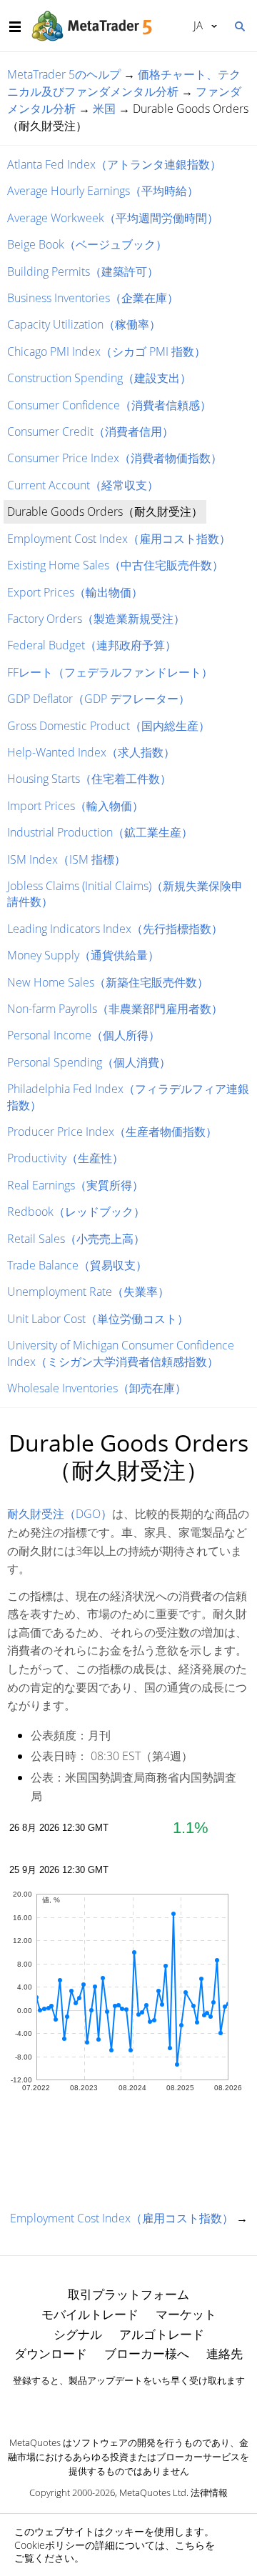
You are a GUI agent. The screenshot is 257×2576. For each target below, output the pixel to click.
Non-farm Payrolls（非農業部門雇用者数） (115, 1009)
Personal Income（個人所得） (84, 1035)
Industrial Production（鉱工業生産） (100, 832)
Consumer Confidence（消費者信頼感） (109, 405)
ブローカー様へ (147, 2353)
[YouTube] (151, 2405)
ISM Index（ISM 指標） (66, 859)
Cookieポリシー (50, 2545)
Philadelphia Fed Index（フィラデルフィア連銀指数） (128, 1097)
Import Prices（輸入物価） (75, 806)
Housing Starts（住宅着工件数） (89, 779)
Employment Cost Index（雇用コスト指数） (119, 539)
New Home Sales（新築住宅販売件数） (108, 982)
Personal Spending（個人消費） (89, 1062)
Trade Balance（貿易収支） (77, 1265)
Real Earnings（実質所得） (75, 1185)
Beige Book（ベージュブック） (87, 244)
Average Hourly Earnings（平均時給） (103, 191)
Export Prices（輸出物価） (75, 592)
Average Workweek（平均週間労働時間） (113, 218)
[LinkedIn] (128, 2405)
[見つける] (239, 25)
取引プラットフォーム (128, 2294)
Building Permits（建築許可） (83, 271)
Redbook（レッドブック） (76, 1212)
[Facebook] (106, 2405)
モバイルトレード (90, 2314)
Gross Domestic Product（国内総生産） (109, 726)
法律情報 (209, 2492)
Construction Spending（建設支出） (99, 378)
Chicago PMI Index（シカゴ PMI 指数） (106, 351)
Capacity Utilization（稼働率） (84, 324)
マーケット (186, 2314)
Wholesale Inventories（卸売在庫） (97, 1388)
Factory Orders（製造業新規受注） (96, 619)
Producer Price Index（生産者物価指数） (112, 1132)
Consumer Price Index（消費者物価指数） (115, 458)
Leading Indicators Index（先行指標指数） (115, 929)
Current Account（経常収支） (83, 485)
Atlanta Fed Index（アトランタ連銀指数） (114, 164)
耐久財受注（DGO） (60, 1514)
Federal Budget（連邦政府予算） (92, 645)
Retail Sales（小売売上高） (76, 1239)
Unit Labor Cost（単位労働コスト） (98, 1319)
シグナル (78, 2334)
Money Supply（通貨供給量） (83, 955)
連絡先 (225, 2353)
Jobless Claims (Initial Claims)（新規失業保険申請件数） (125, 894)
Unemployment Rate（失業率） (88, 1292)
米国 (104, 109)
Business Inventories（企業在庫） (93, 298)
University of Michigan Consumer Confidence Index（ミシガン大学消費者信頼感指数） (121, 1353)
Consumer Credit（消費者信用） (90, 431)
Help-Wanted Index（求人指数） (91, 752)
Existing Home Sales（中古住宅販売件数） (115, 565)
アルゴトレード (162, 2334)
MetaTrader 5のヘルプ (64, 74)
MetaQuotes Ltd (153, 2492)
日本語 (196, 25)
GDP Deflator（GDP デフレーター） (99, 699)
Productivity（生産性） (65, 1158)
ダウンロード (51, 2353)
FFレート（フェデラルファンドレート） (110, 672)
